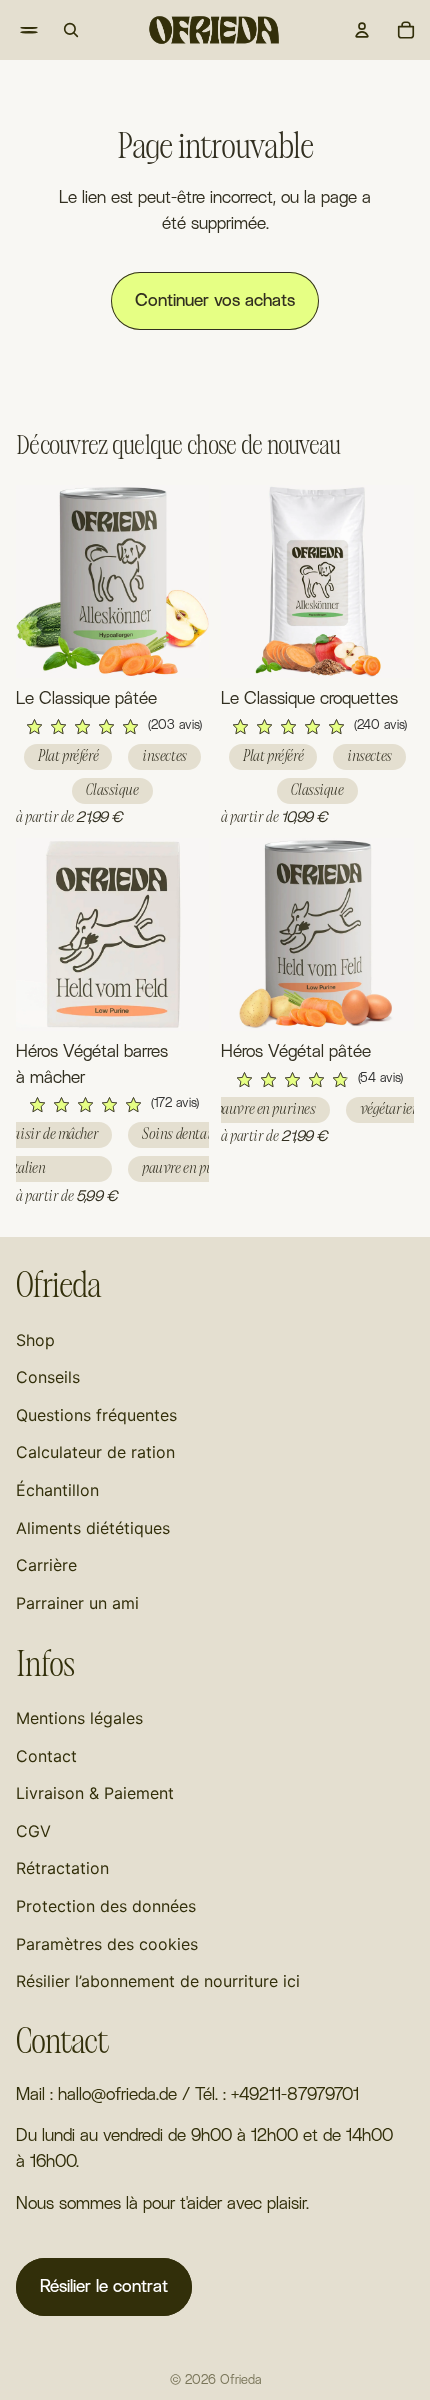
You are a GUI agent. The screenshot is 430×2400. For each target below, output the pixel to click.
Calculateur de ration (95, 1452)
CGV (33, 1831)
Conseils (48, 1377)
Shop (35, 1340)
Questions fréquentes (96, 1415)
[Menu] (16, 30)
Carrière (46, 1565)
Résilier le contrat (104, 2286)
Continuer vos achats (215, 300)
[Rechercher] (71, 30)
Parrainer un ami (77, 1603)
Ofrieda (240, 2380)
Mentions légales (79, 1718)
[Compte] (362, 30)
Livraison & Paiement (95, 1793)
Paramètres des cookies (107, 1944)
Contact (46, 1756)
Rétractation (62, 1868)
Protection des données (106, 1906)
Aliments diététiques (93, 1528)
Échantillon (57, 1490)
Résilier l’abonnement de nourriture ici (158, 1981)
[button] (112, 727)
